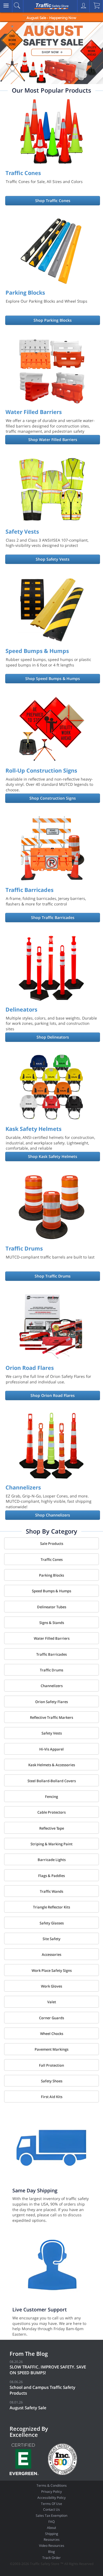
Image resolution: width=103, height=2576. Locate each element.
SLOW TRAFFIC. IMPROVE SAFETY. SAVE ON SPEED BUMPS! (48, 2370)
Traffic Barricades (30, 890)
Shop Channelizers (53, 1515)
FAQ (51, 2522)
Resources (52, 2539)
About (51, 2528)
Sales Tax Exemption (51, 2516)
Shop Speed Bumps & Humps (53, 678)
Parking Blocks (25, 293)
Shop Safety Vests (53, 559)
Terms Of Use (51, 2504)
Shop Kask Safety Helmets (53, 1156)
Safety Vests (22, 532)
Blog (51, 2552)
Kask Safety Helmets (34, 1129)
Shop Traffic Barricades (53, 917)
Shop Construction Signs (53, 798)
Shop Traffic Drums (53, 1276)
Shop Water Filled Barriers (53, 439)
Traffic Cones (23, 173)
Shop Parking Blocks (53, 320)
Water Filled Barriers (34, 412)
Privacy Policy (51, 2492)
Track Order (51, 2558)
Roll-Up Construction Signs (41, 771)
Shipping (52, 2534)
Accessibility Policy (51, 2498)
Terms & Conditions (52, 2485)
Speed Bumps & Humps (37, 651)
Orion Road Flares (30, 1368)
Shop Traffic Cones (53, 201)
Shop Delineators (53, 1037)
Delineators (21, 1009)
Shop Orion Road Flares (53, 1395)
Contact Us (51, 2509)
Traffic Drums (24, 1248)
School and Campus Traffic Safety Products (42, 2390)
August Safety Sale (28, 2408)
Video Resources (52, 2546)
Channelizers (23, 1487)
